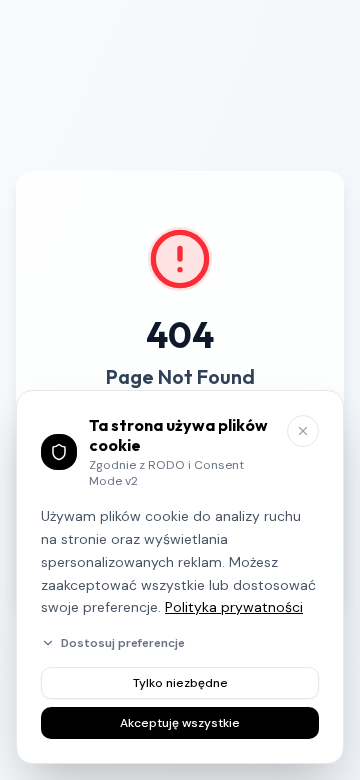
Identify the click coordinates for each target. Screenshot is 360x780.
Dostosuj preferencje (123, 643)
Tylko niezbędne (180, 683)
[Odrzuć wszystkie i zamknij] (303, 431)
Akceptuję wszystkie (180, 723)
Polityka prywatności (234, 607)
